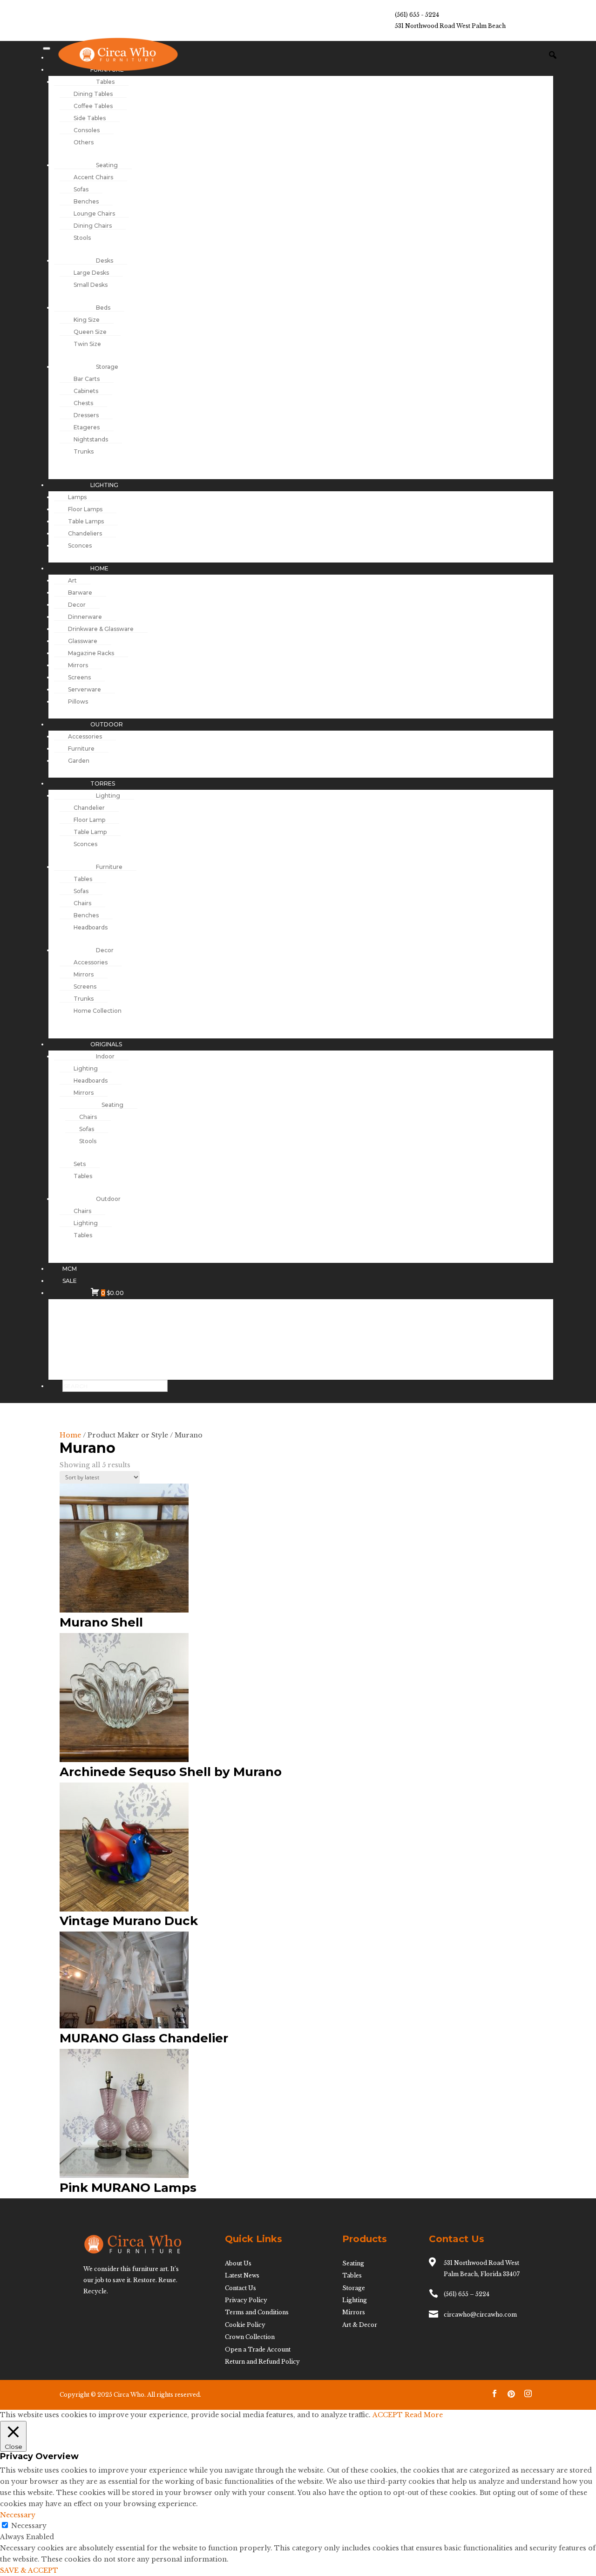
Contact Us (240, 2288)
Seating (353, 2263)
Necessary (29, 2526)
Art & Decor (360, 2325)
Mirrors (354, 2312)
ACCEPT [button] (388, 2415)
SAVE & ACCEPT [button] (29, 2570)
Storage (354, 2288)
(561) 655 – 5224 (467, 2294)
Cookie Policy (245, 2325)
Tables (352, 2275)
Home (70, 1435)
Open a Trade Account (258, 2349)
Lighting (355, 2300)
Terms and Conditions (257, 2312)
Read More (424, 2415)
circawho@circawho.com (480, 2315)
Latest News (242, 2275)
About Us (238, 2263)
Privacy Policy (246, 2300)
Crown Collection (250, 2337)
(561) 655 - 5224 (417, 15)
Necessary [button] (18, 2515)
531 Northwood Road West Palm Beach (450, 26)
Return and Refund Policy (262, 2362)
